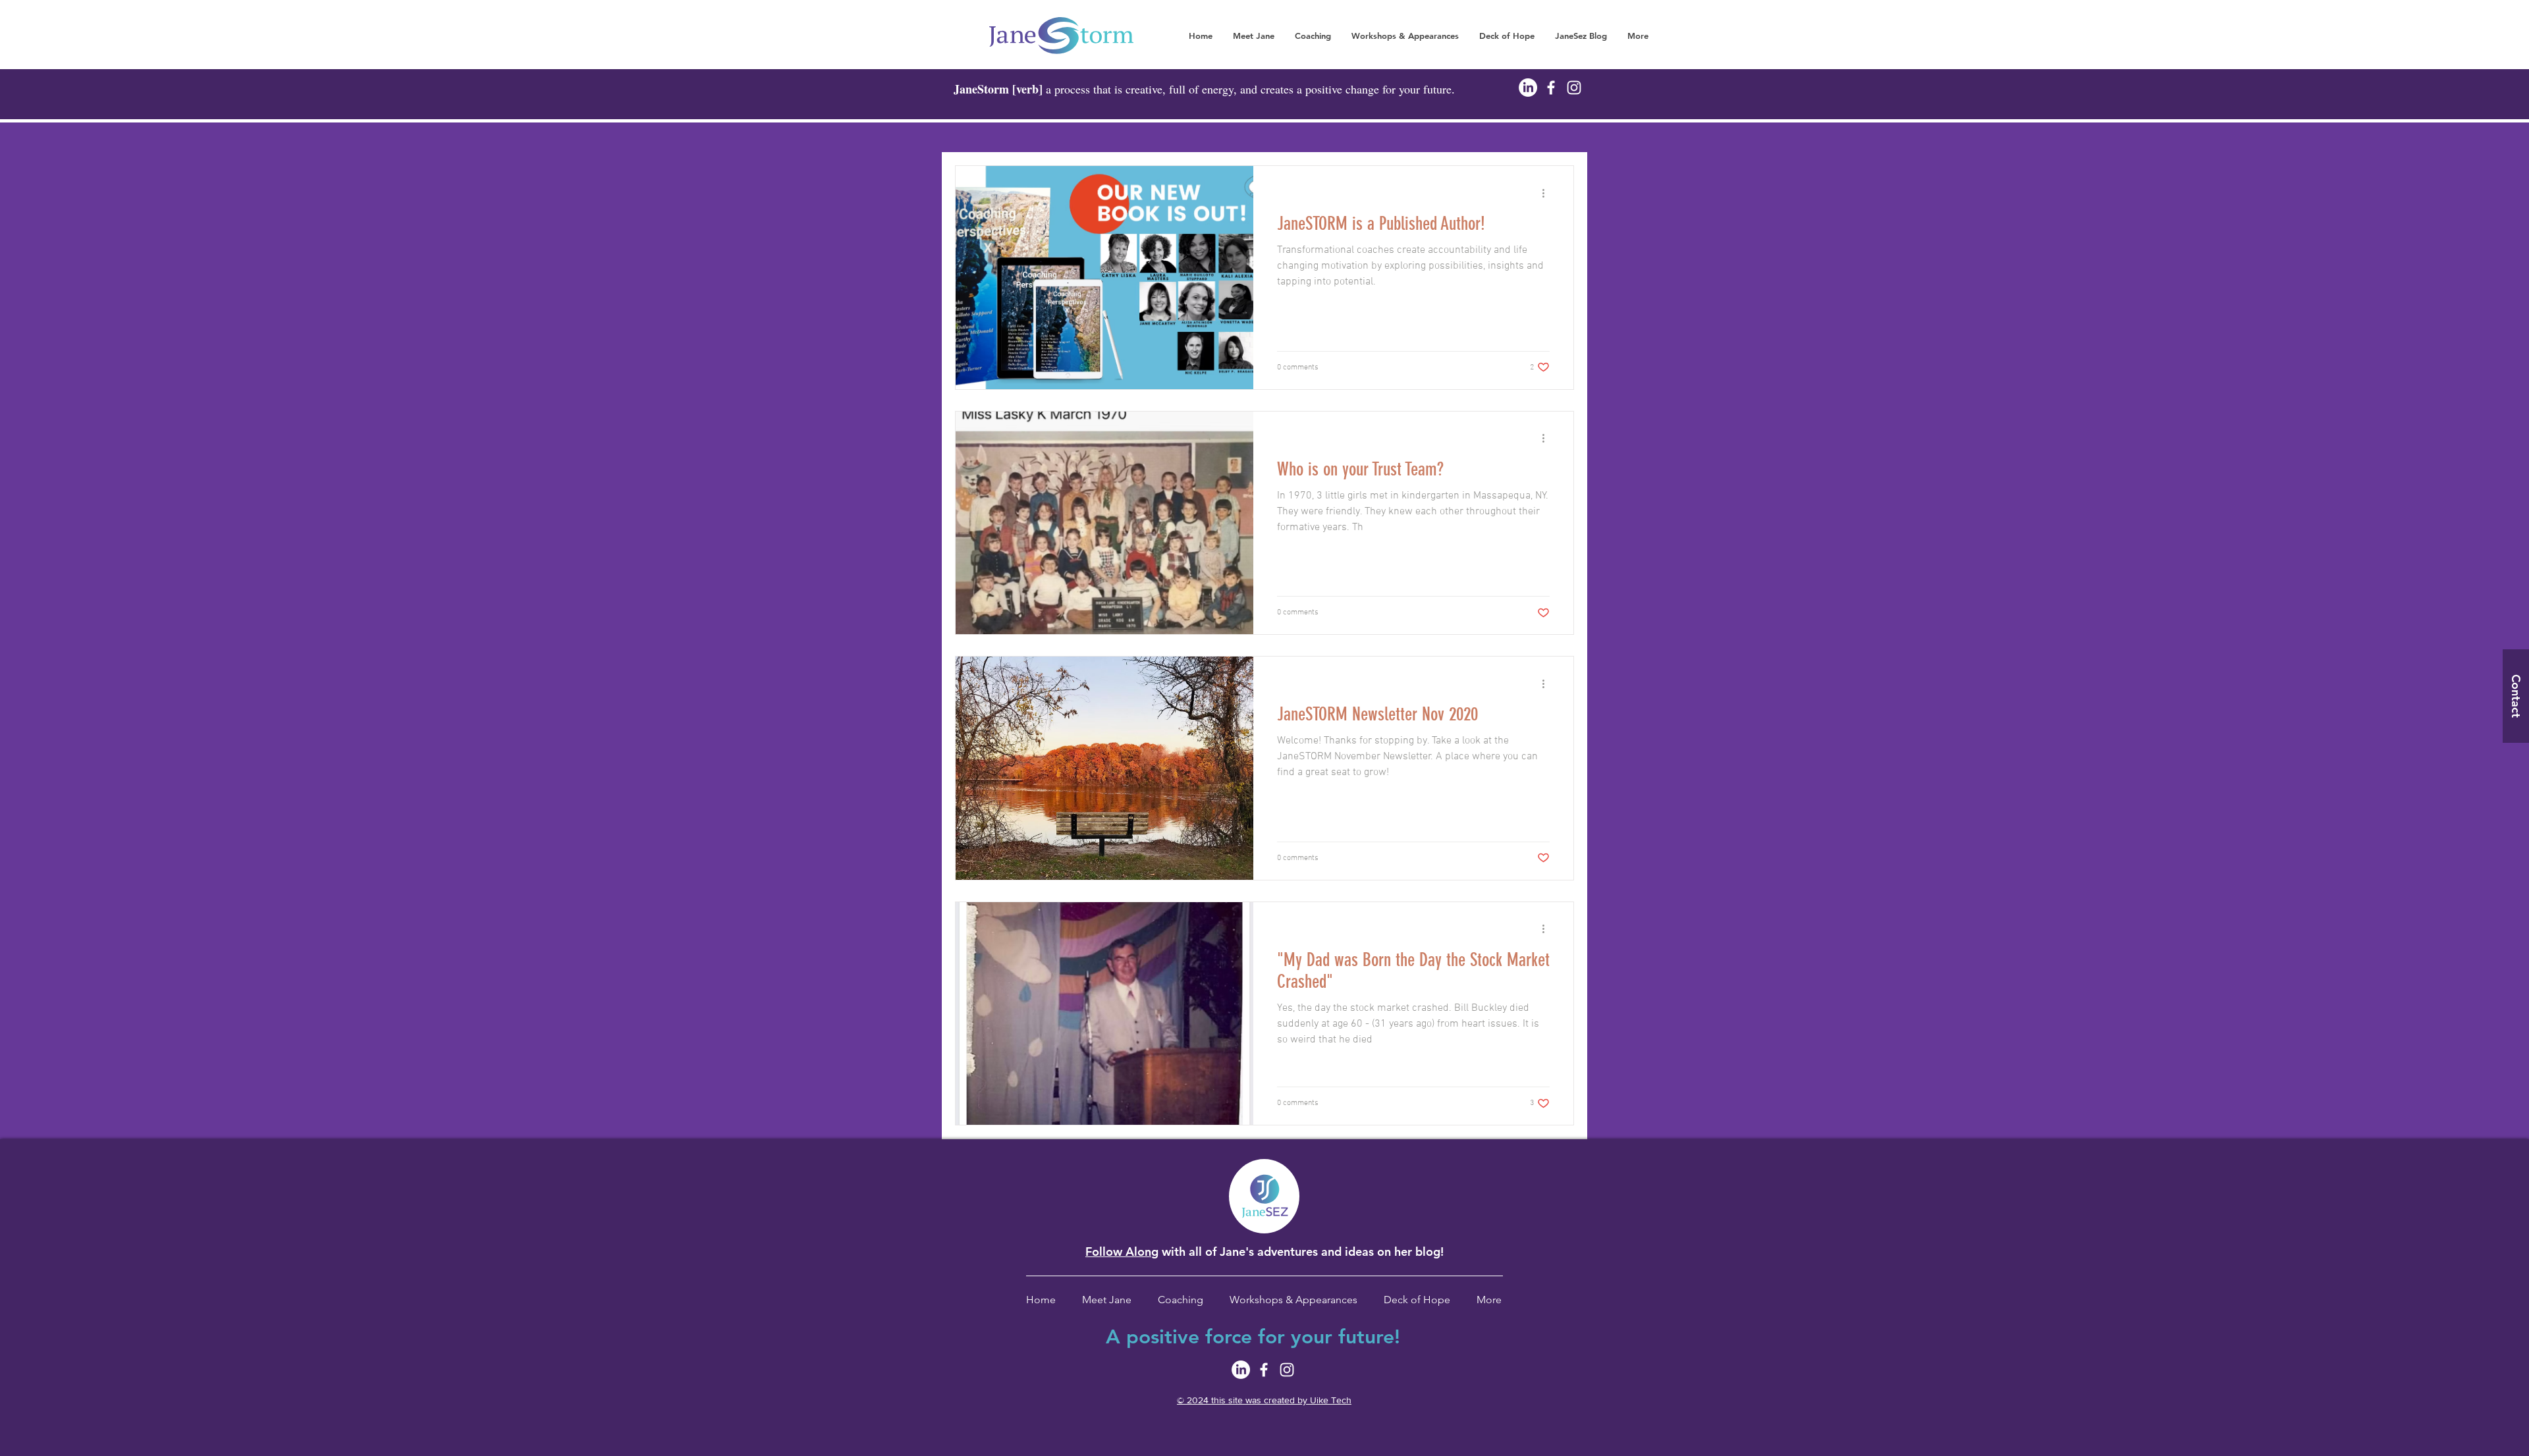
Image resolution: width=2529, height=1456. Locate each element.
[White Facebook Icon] (1551, 88)
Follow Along (1122, 1252)
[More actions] (1548, 193)
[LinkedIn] (1528, 88)
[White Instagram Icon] (1574, 88)
